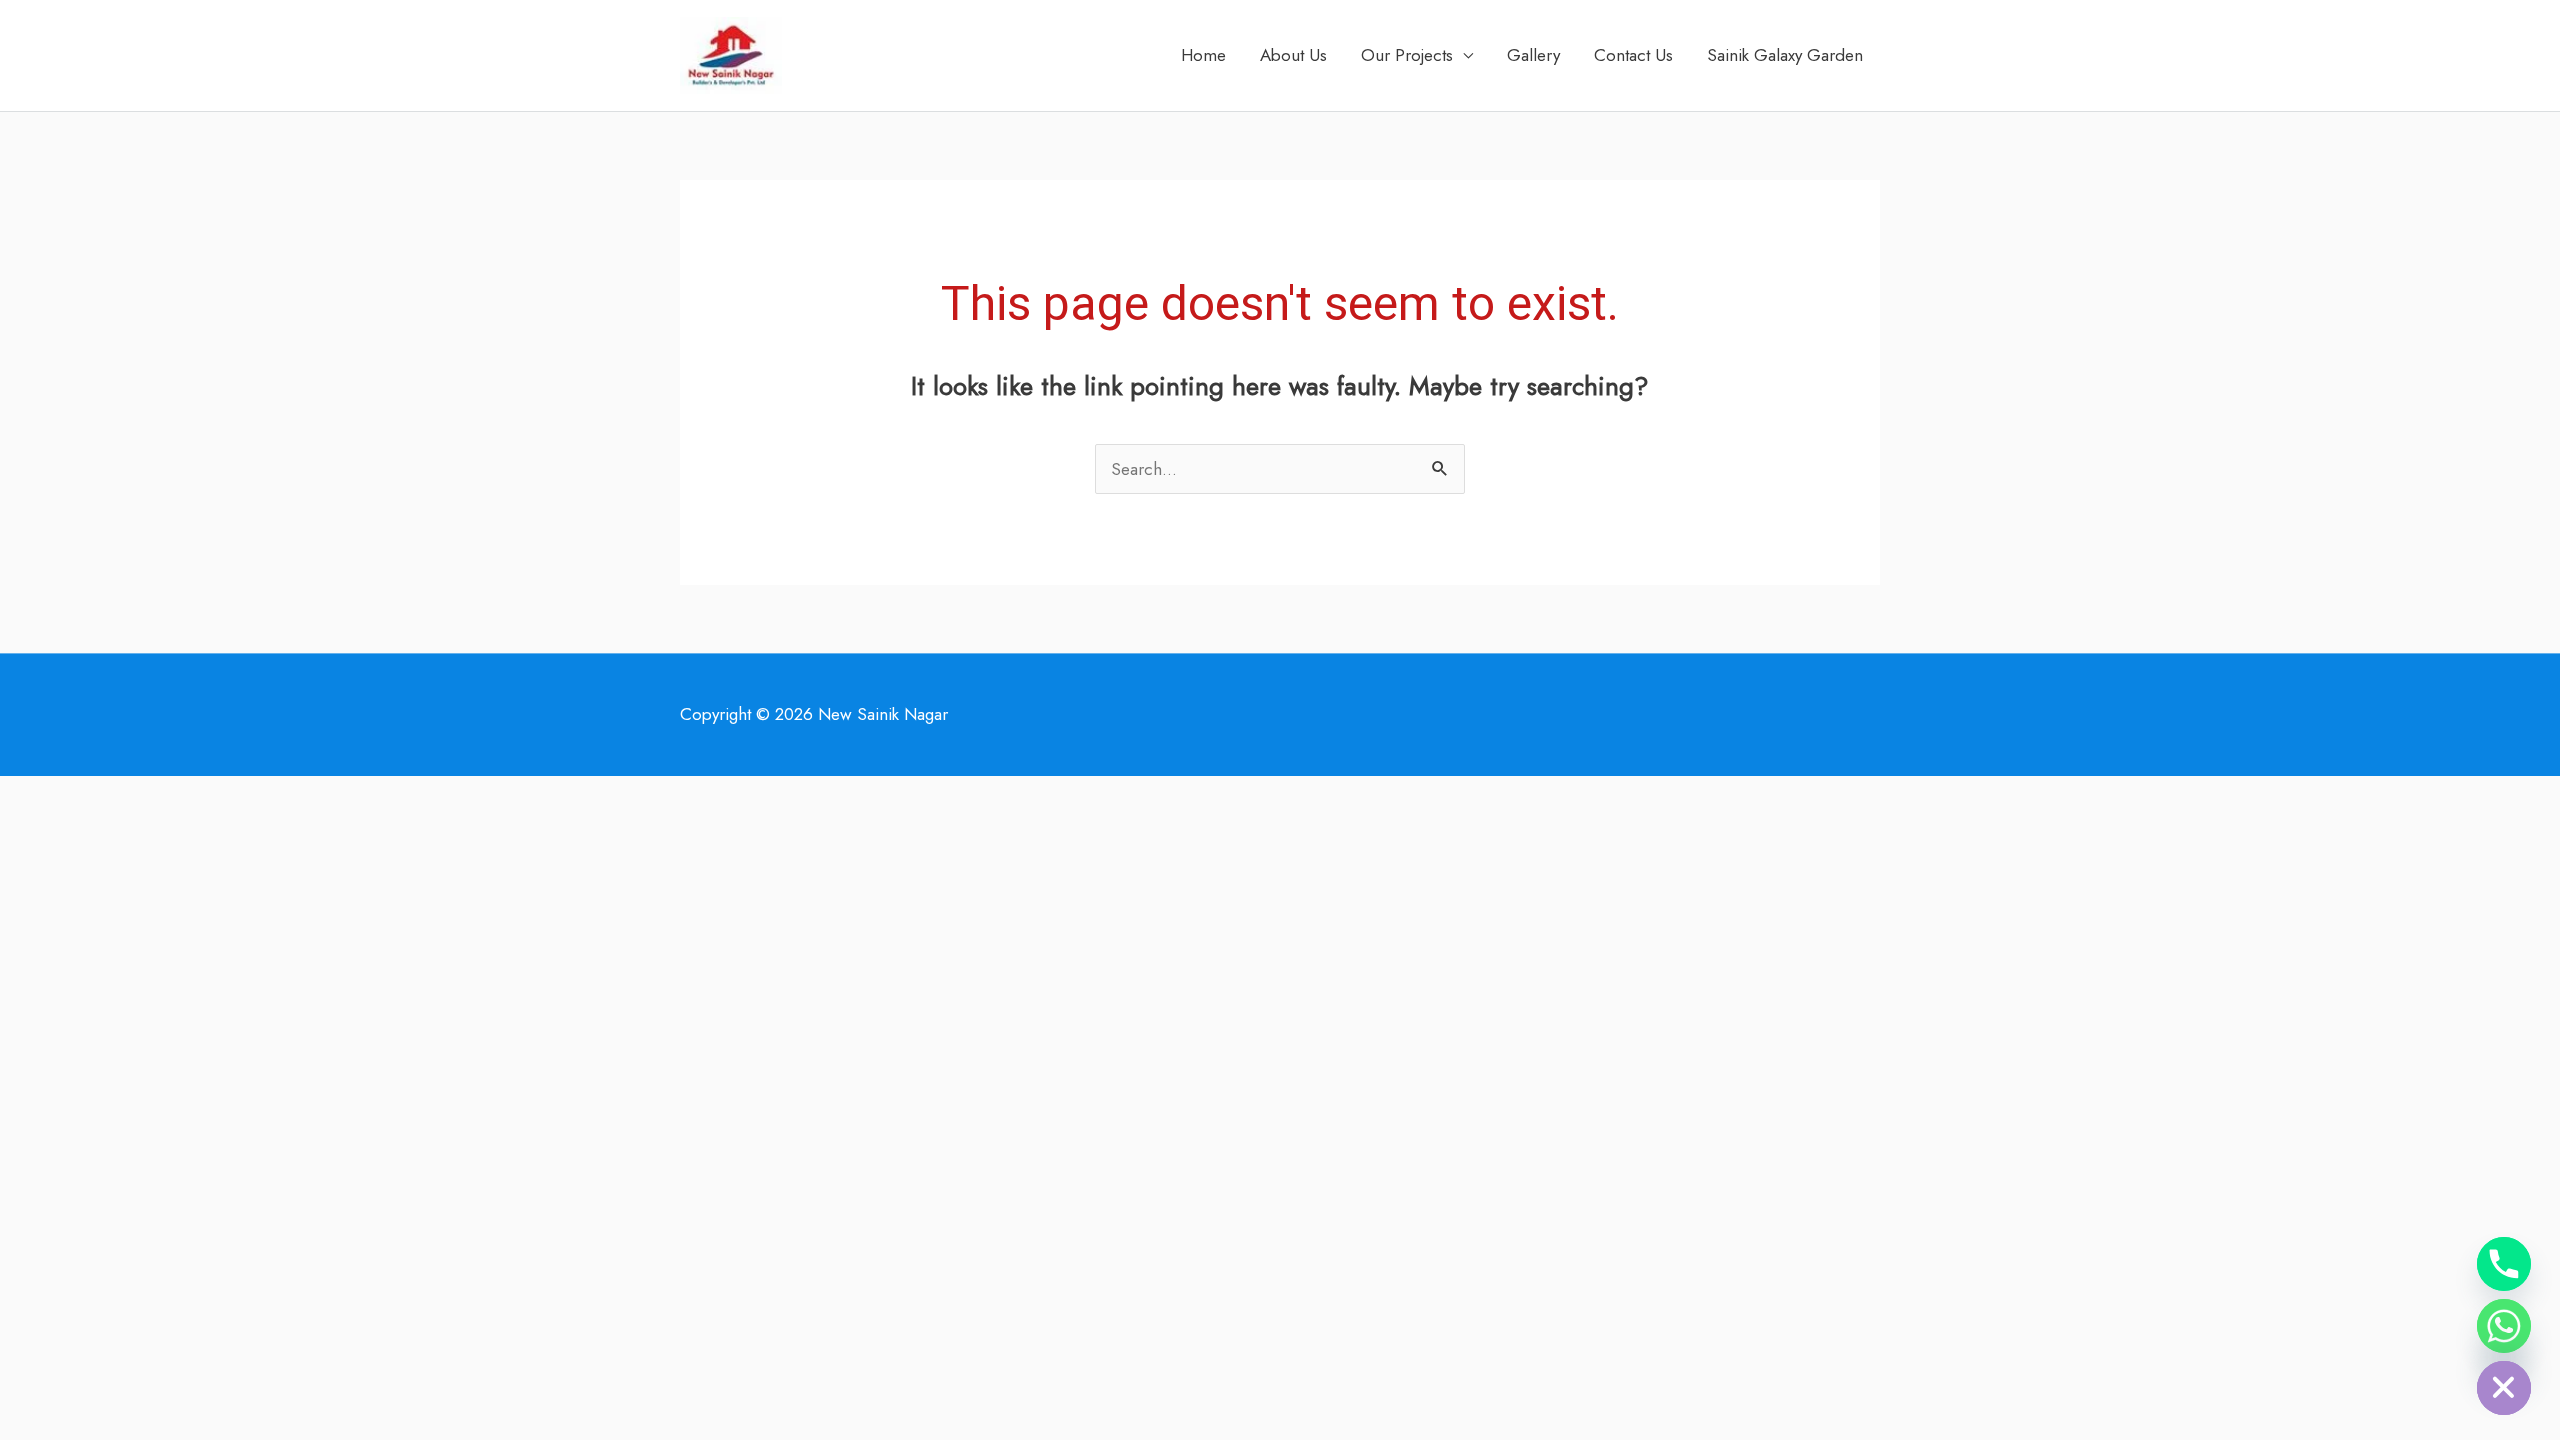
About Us (1293, 55)
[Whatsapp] (2504, 1326)
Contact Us (1633, 55)
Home (1203, 55)
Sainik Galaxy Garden (1785, 55)
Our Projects (1407, 55)
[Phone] (2504, 1264)
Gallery (1533, 55)
